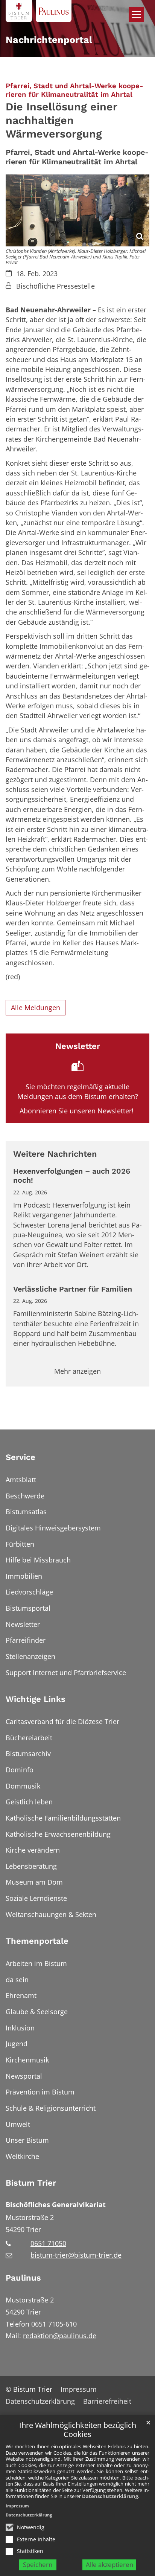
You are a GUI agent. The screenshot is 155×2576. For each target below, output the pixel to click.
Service (21, 1457)
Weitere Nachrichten (55, 1154)
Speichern (38, 2565)
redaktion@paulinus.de (60, 2336)
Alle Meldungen (36, 1007)
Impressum (17, 2506)
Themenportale (37, 1941)
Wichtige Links (36, 1699)
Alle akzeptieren (109, 2565)
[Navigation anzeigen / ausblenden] (136, 15)
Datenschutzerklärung (110, 2496)
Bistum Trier (31, 2183)
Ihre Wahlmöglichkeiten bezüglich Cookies (78, 2430)
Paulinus (23, 2278)
